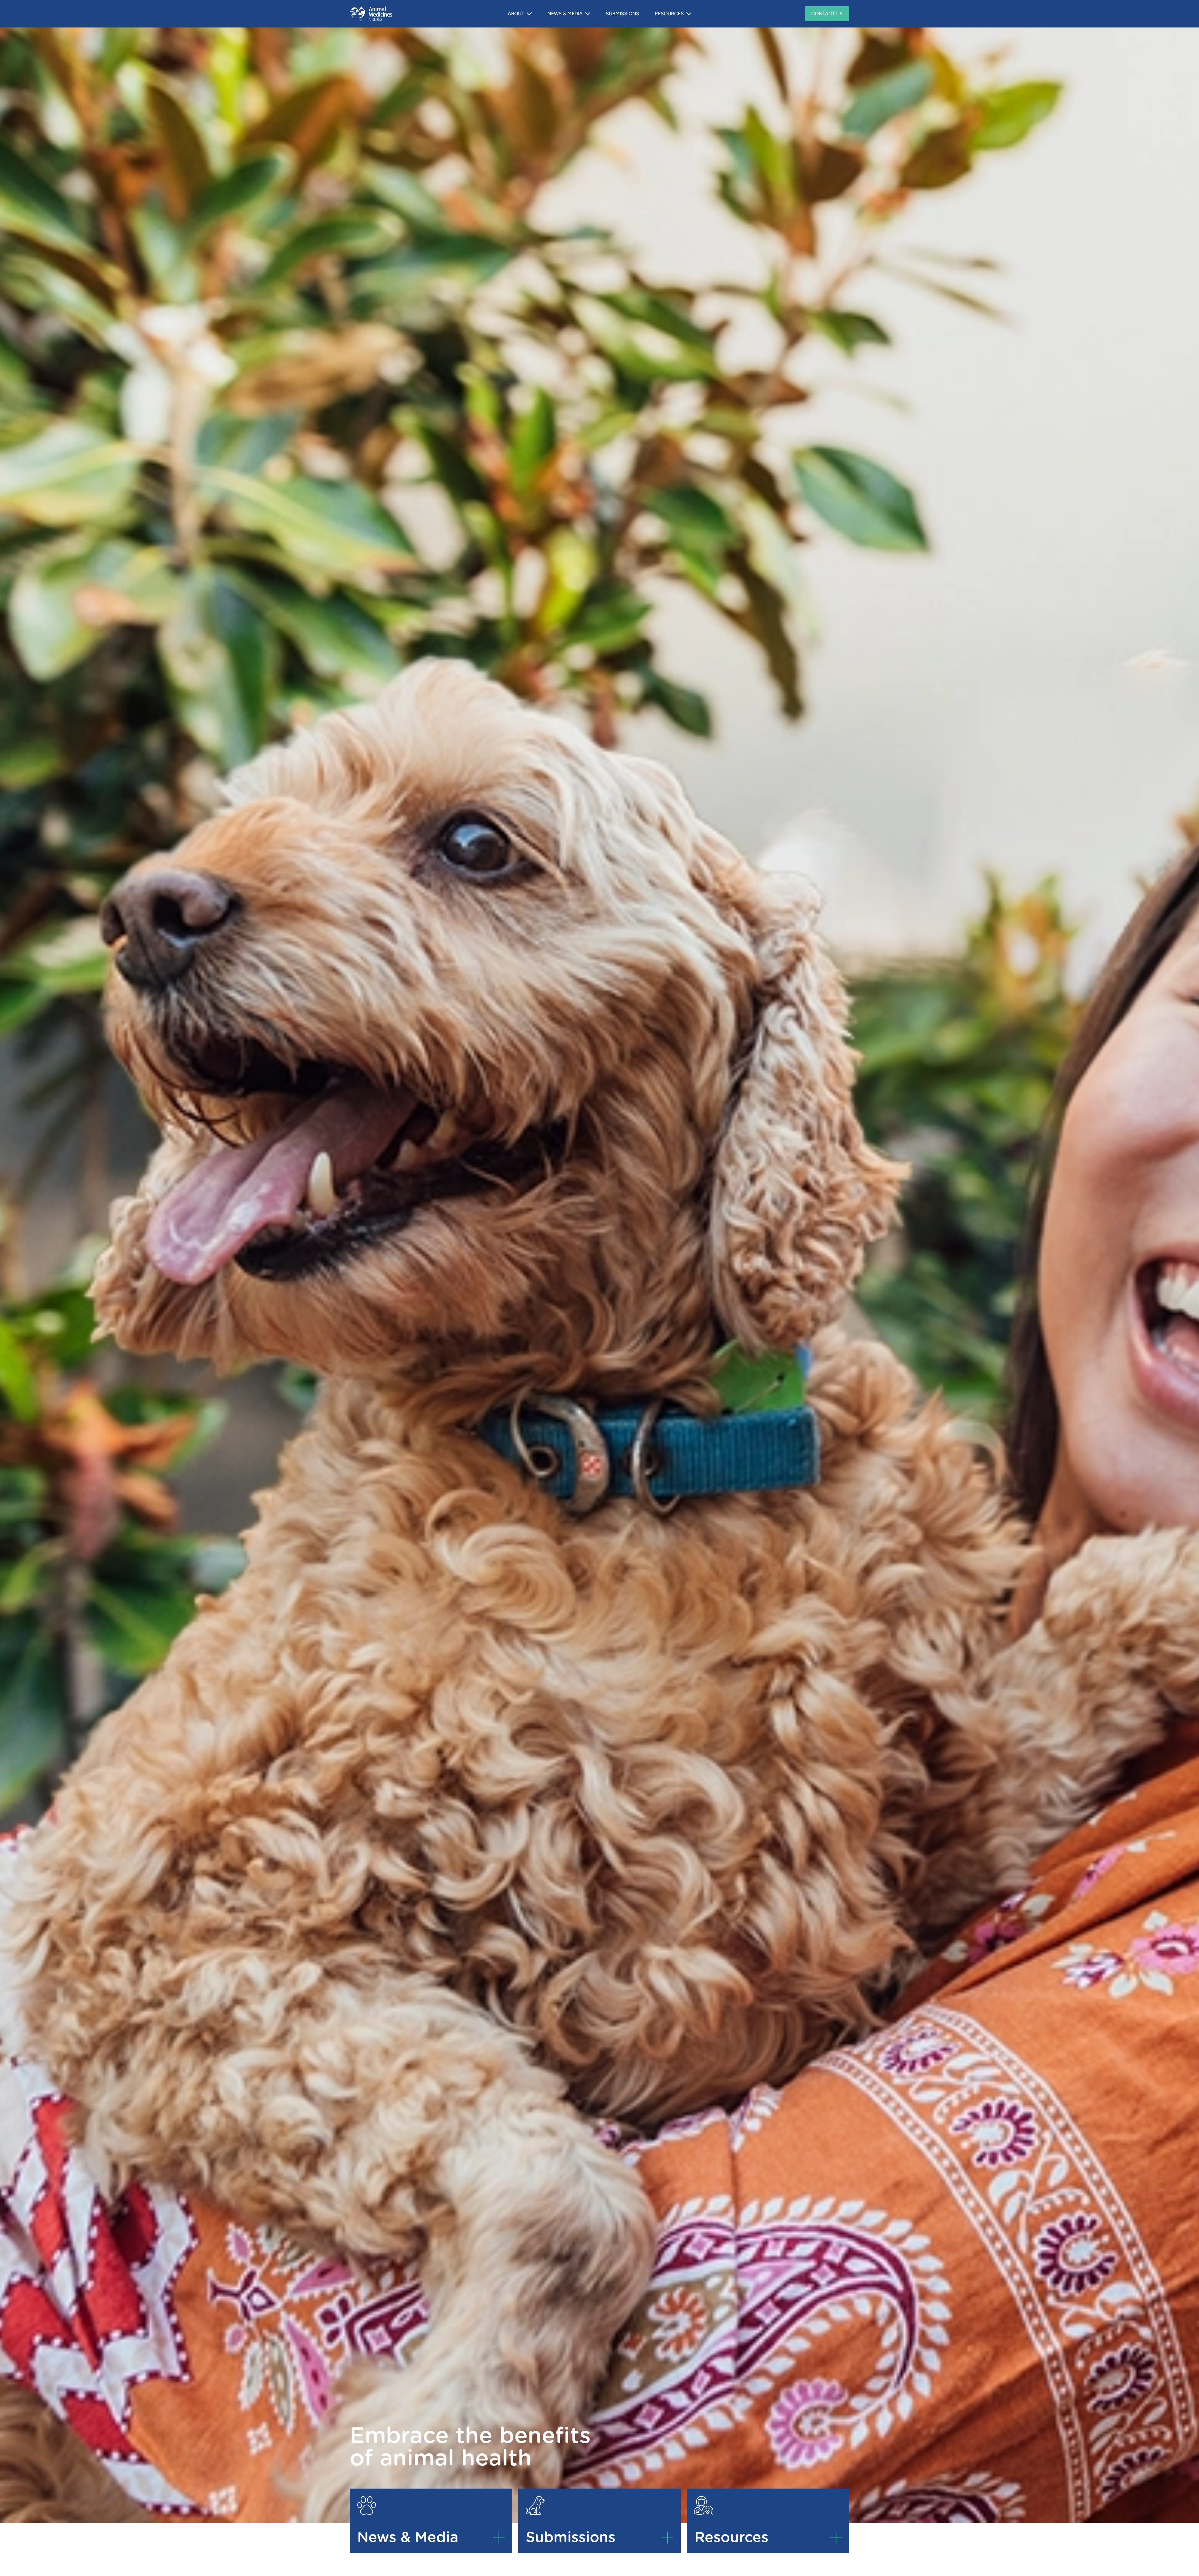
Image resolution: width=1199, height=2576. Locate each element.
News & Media (565, 14)
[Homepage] (389, 14)
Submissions (622, 14)
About (516, 14)
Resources (669, 14)
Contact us (827, 14)
